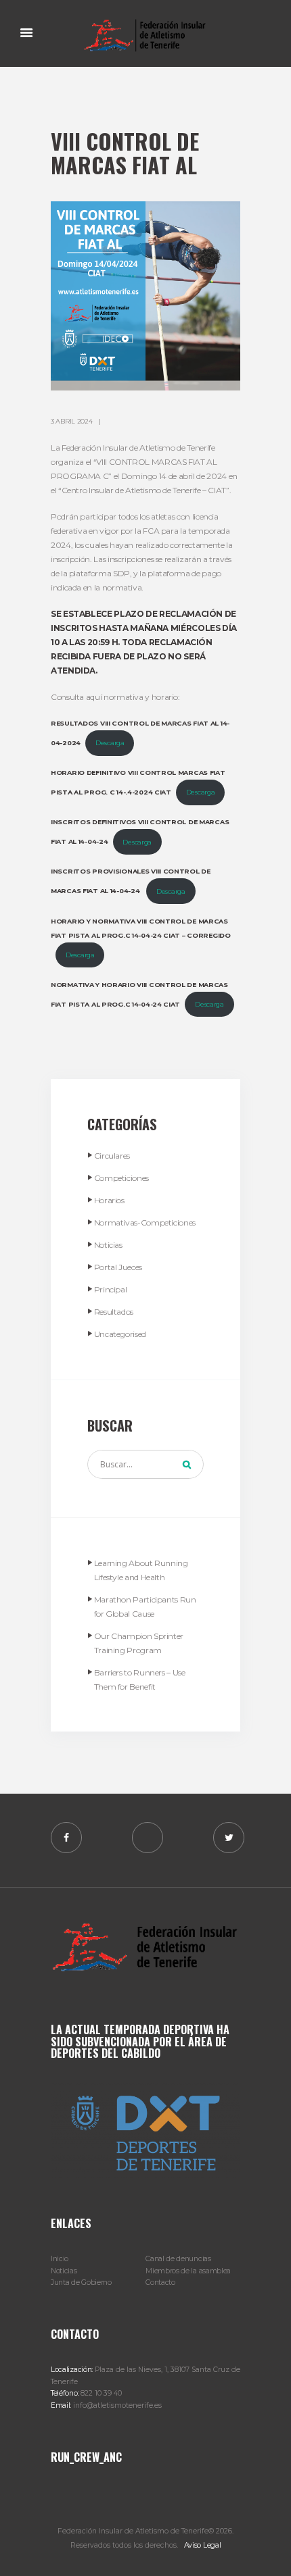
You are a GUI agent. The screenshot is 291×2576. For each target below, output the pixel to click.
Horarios (109, 1200)
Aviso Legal (203, 2545)
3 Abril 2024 (72, 421)
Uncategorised (120, 1334)
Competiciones (121, 1178)
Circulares (112, 1156)
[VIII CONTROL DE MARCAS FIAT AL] (145, 296)
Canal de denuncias (178, 2259)
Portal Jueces (118, 1267)
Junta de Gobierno (81, 2282)
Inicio (60, 2259)
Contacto (160, 2282)
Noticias (108, 1245)
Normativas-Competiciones (145, 1222)
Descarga (110, 743)
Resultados (114, 1312)
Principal (111, 1289)
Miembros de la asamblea (188, 2271)
